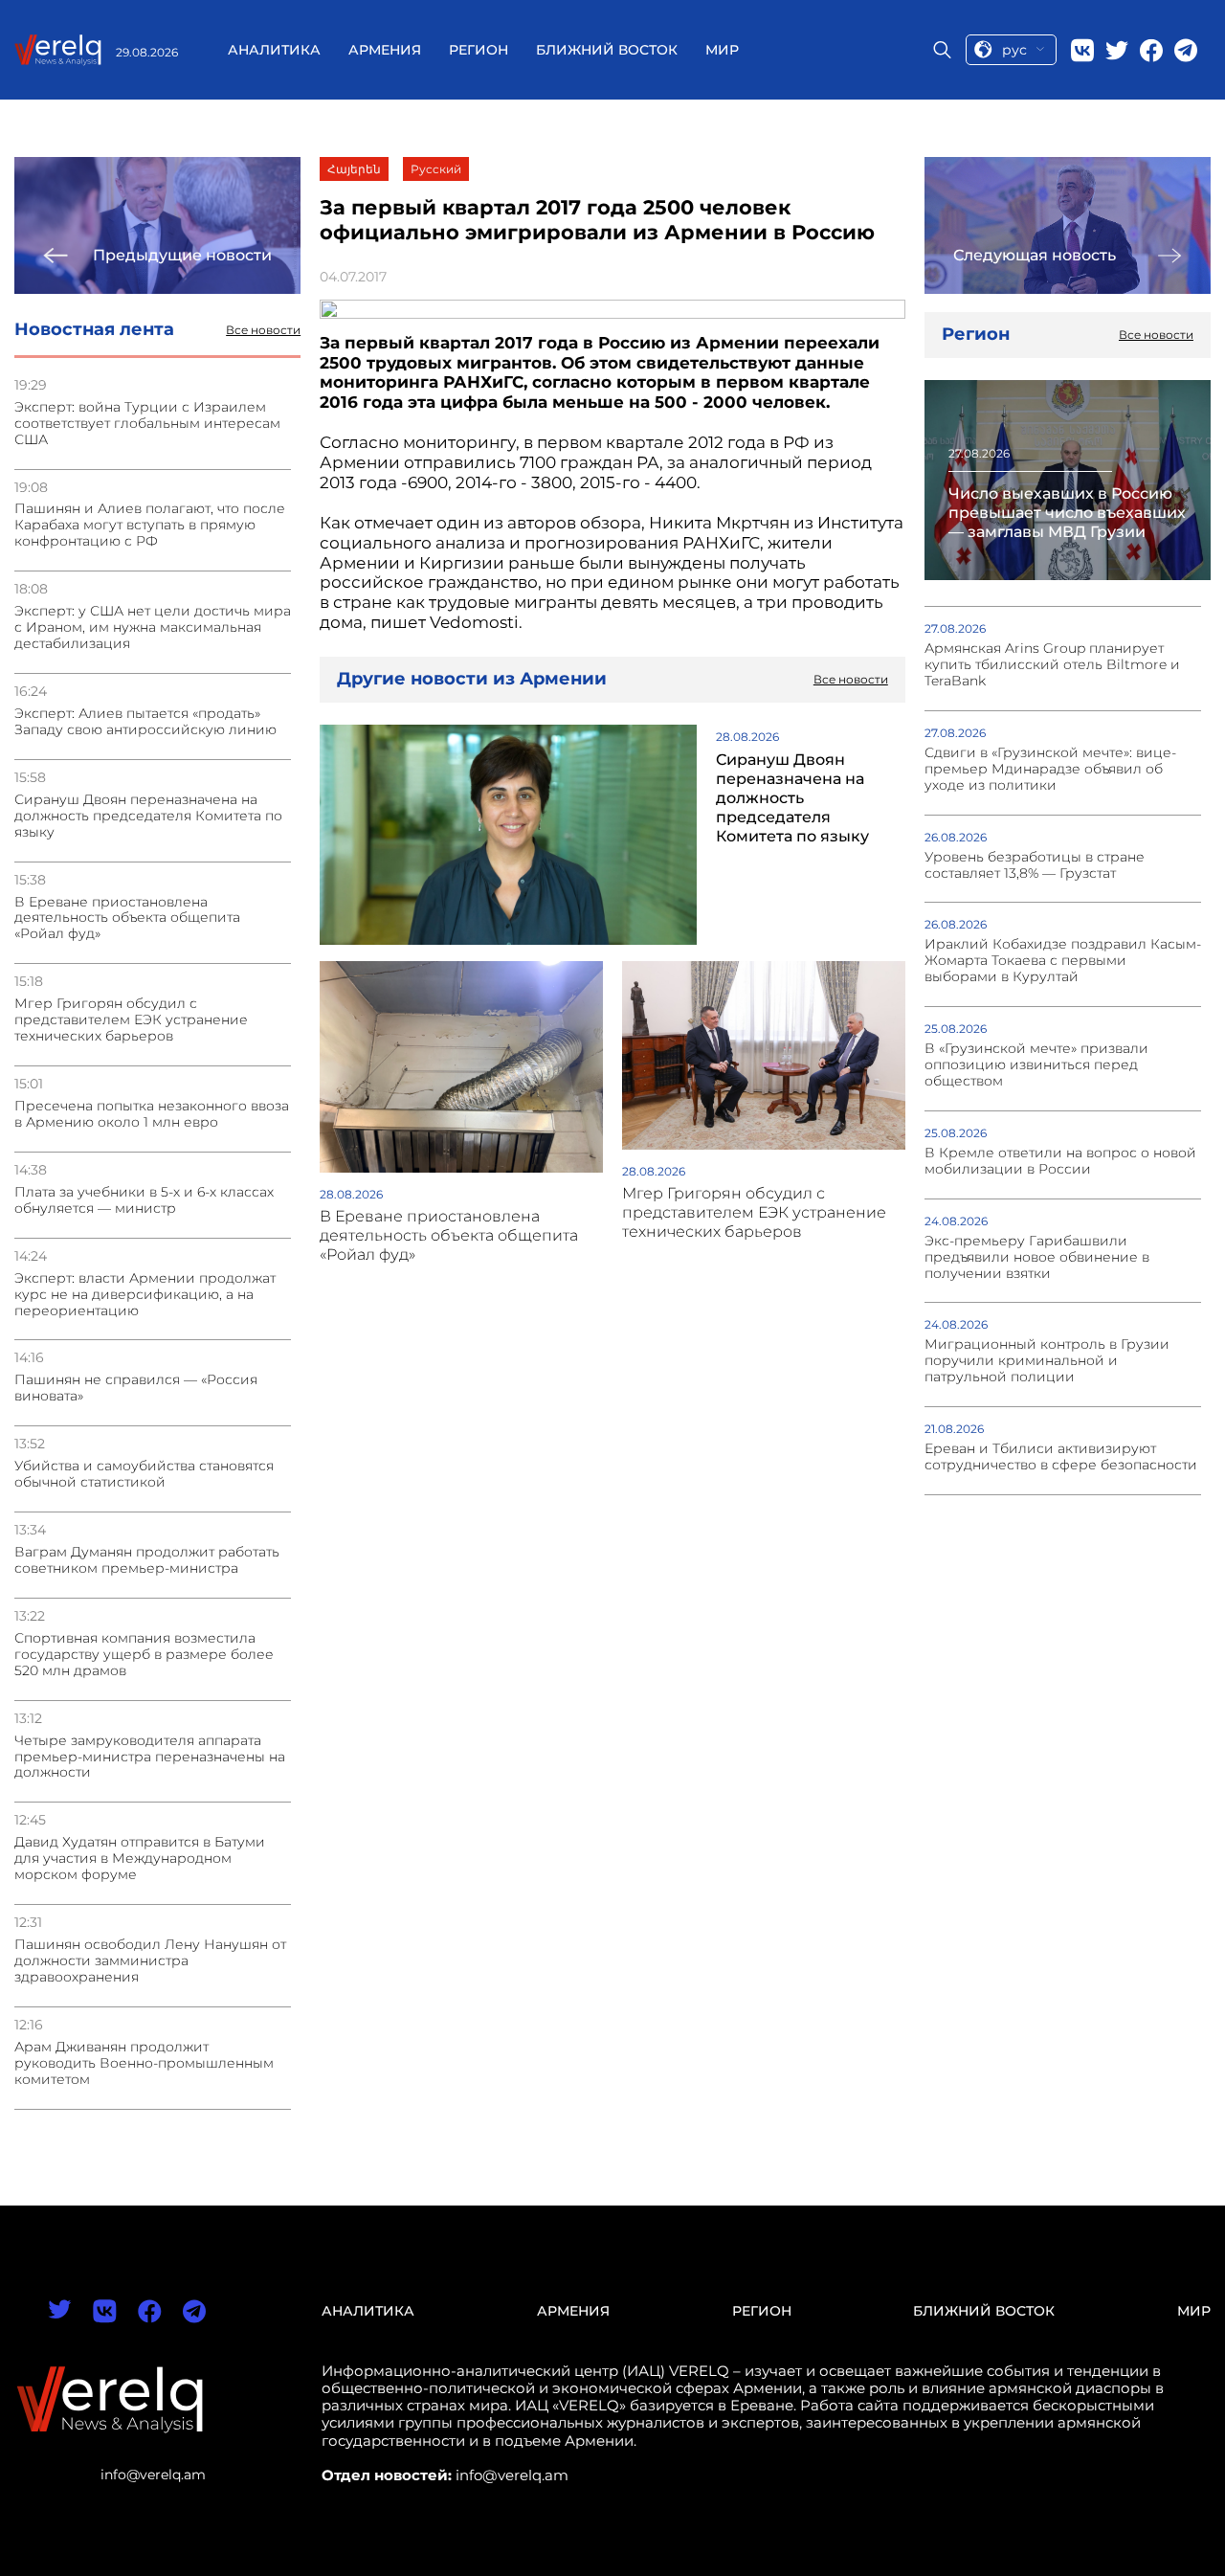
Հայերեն (354, 169)
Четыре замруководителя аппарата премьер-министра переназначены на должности (150, 1757)
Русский (436, 169)
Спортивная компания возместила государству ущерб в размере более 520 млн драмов (144, 1655)
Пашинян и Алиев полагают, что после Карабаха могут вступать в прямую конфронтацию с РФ (150, 525)
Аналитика (274, 50)
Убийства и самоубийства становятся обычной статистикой (144, 1474)
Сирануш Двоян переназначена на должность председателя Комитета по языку (148, 816)
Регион (479, 50)
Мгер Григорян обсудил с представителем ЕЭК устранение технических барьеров (131, 1020)
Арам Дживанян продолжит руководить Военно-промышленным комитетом (144, 2063)
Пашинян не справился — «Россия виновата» (136, 1388)
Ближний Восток (607, 50)
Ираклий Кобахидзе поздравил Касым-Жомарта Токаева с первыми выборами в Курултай (1063, 961)
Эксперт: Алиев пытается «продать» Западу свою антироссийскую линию (145, 722)
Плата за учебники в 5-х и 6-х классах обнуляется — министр (144, 1200)
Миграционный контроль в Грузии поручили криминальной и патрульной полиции (1047, 1361)
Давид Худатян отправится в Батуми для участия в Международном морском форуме (140, 1859)
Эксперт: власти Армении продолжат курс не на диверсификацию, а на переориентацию (145, 1295)
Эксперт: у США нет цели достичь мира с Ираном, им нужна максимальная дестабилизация (153, 627)
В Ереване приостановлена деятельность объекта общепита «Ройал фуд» (127, 918)
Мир (722, 50)
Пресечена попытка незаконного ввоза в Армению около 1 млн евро (152, 1114)
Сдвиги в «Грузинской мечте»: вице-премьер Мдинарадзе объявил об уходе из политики (1050, 769)
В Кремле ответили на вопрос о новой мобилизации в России (1060, 1161)
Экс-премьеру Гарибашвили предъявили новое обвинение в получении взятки (1037, 1257)
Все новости (263, 330)
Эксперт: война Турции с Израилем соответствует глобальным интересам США (147, 424)
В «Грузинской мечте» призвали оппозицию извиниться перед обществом (1036, 1065)
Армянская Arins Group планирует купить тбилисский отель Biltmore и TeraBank (1052, 665)
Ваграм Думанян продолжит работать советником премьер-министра (147, 1560)
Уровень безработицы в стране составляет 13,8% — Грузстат (1035, 865)
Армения (385, 50)
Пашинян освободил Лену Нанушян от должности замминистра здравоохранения (150, 1961)
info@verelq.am (153, 2475)
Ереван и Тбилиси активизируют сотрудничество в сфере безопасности (1061, 1457)
